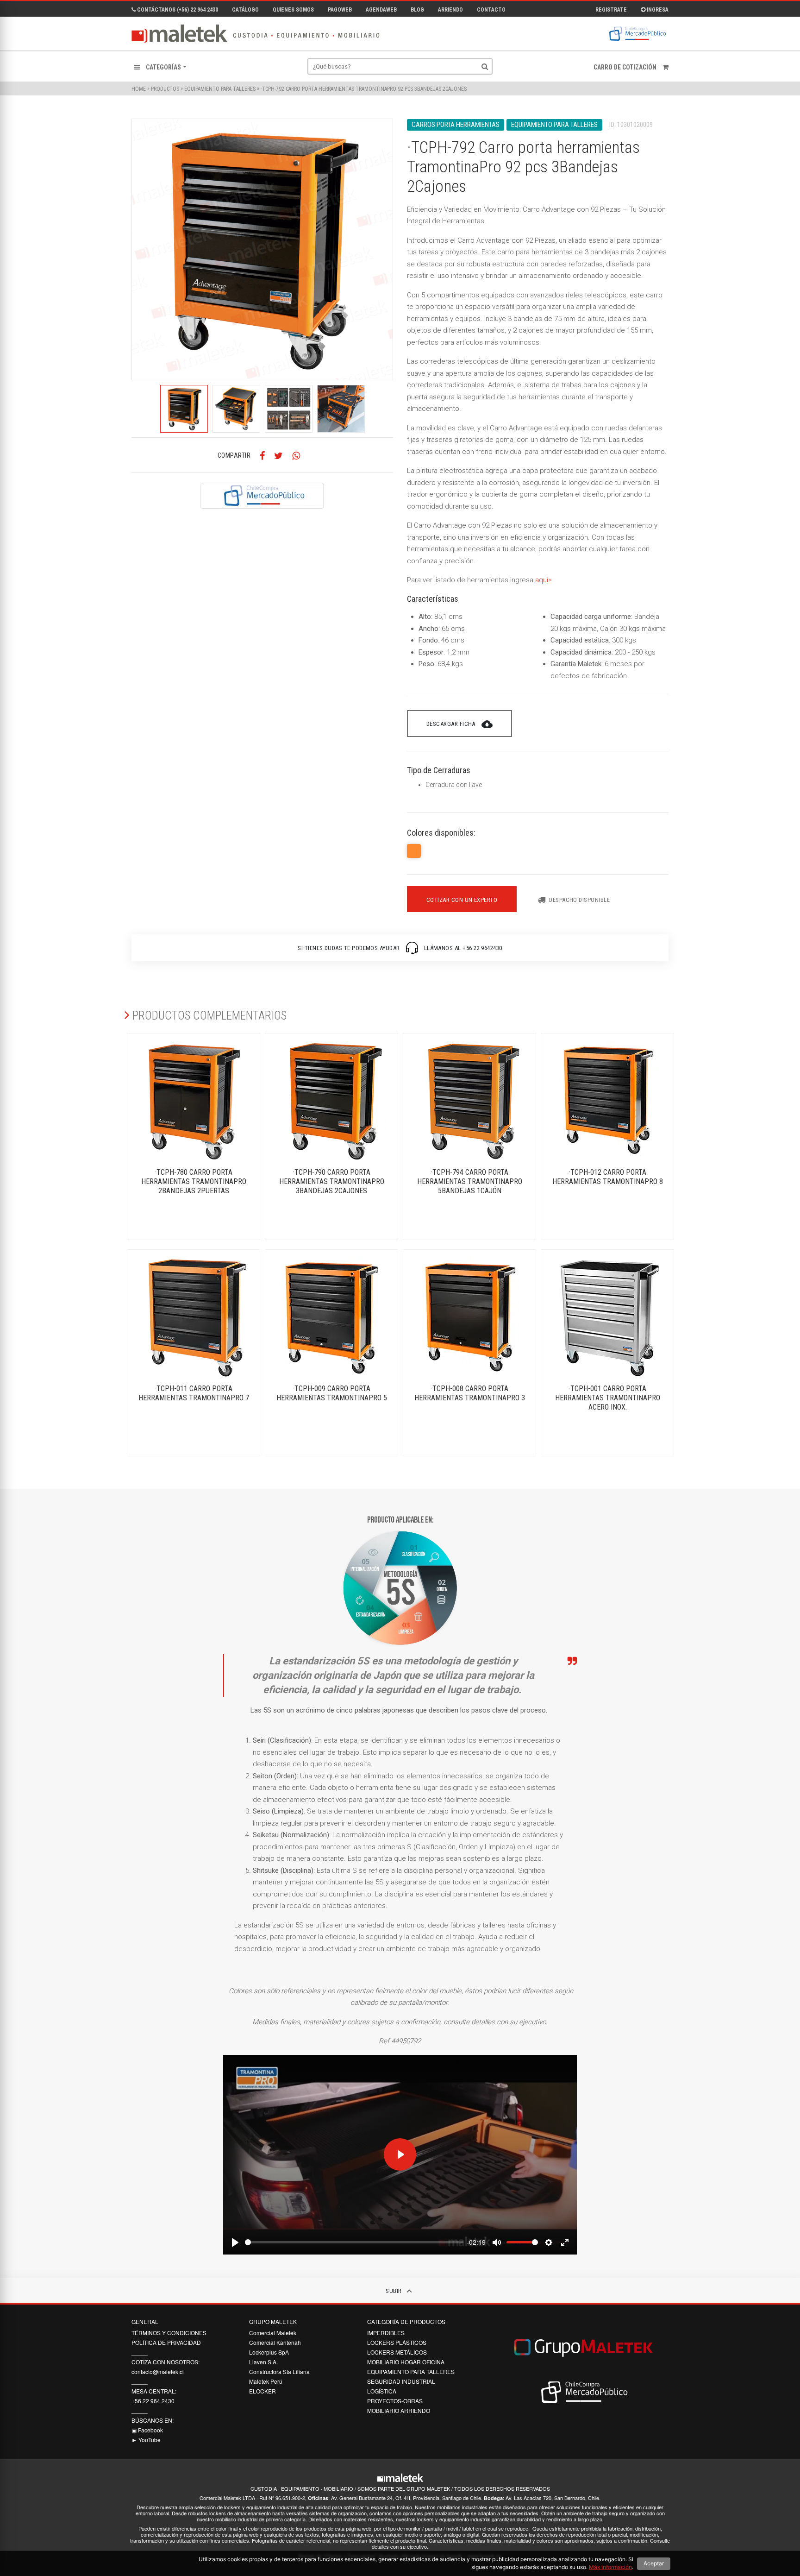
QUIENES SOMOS (293, 10)
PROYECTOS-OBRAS (395, 2401)
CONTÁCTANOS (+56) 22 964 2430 (177, 10)
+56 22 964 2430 (153, 2401)
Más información (610, 2567)
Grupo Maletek (273, 2322)
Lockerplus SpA (269, 2352)
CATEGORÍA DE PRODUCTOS (406, 2322)
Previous (125, 409)
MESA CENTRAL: (154, 2391)
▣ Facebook (147, 2430)
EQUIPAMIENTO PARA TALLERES (220, 89)
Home (139, 89)
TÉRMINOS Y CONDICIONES (169, 2333)
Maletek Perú (266, 2381)
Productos (165, 89)
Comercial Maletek (273, 2333)
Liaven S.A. (263, 2362)
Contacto (491, 10)
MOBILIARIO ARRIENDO (399, 2410)
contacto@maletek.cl (158, 2371)
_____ (140, 2352)
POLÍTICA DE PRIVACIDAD (166, 2342)
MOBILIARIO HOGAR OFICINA (406, 2362)
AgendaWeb (381, 10)
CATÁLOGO (245, 10)
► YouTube (146, 2440)
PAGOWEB (340, 10)
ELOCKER (262, 2391)
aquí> (544, 580)
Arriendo (450, 10)
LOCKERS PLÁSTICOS (397, 2342)
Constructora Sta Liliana (279, 2371)
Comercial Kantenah (275, 2342)
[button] (160, 67)
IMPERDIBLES (386, 2333)
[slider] (354, 2242)
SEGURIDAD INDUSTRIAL (401, 2381)
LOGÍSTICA (382, 2391)
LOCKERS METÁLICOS (397, 2352)
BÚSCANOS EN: (153, 2420)
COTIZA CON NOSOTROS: (166, 2362)
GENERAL (145, 2322)
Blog (417, 10)
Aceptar (654, 2563)
